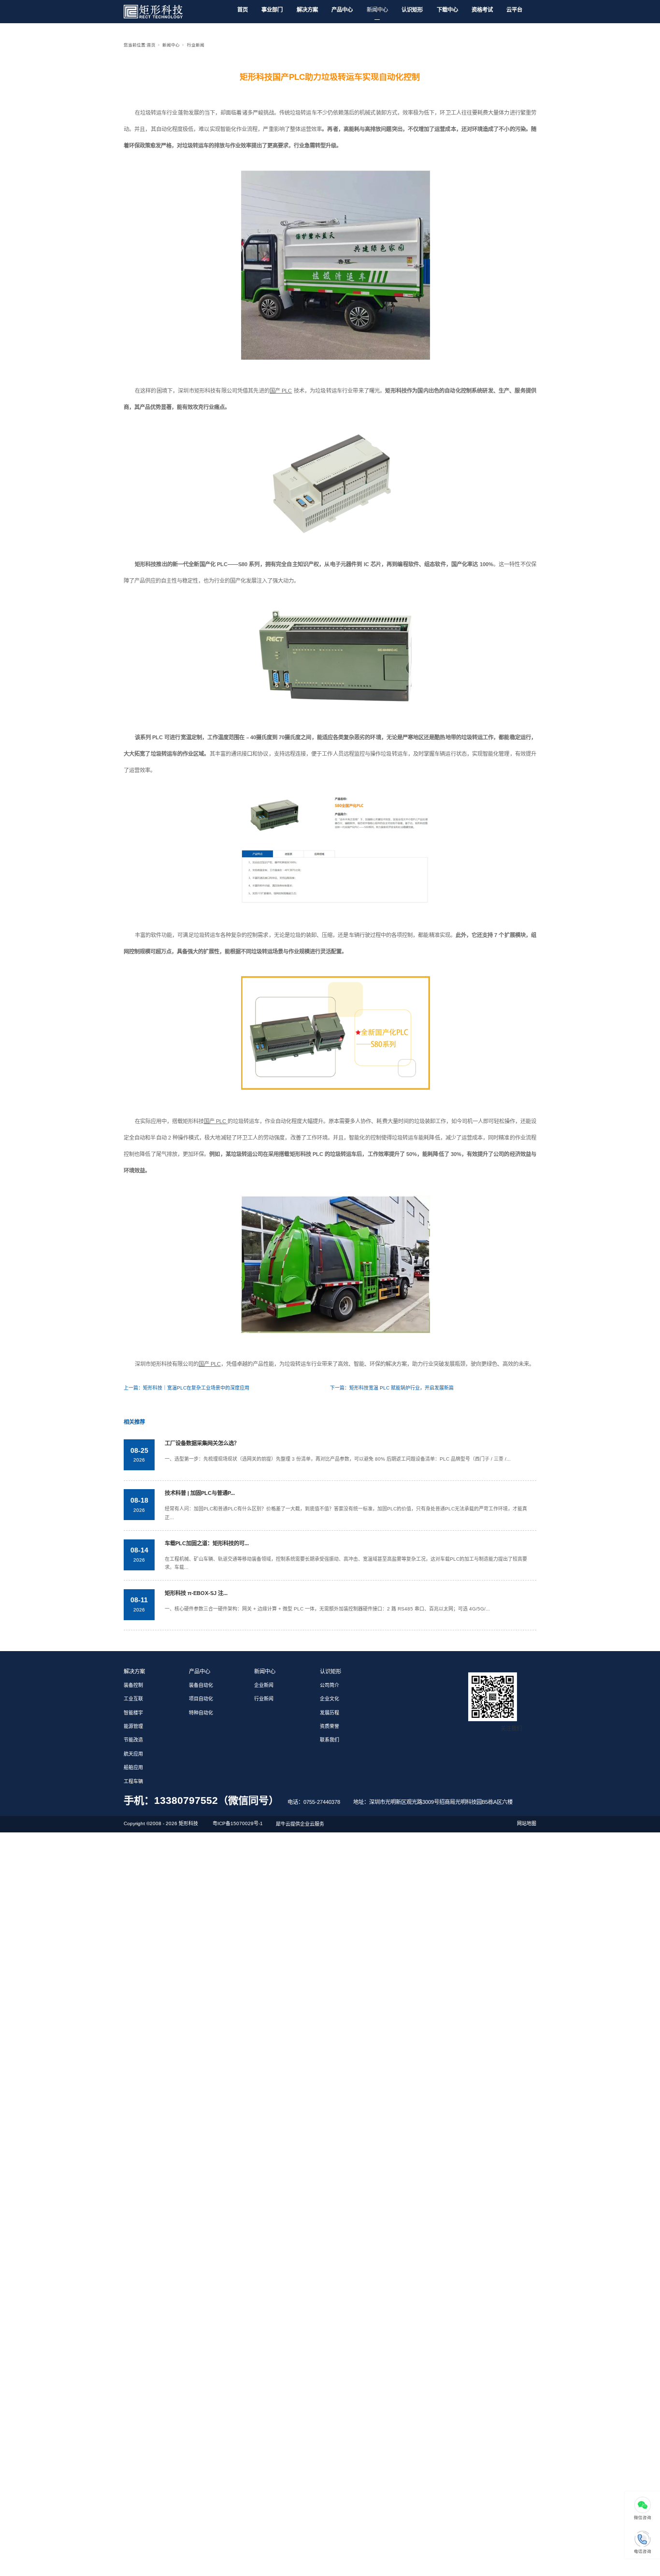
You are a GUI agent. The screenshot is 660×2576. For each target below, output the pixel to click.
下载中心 (447, 10)
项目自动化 (201, 1699)
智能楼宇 (133, 1713)
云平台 (514, 10)
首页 (243, 10)
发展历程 (330, 1713)
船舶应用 (133, 1767)
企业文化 (330, 1699)
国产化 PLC (214, 564)
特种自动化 (201, 1713)
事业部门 (272, 10)
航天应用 (133, 1754)
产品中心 (342, 10)
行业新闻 (196, 45)
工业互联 (133, 1699)
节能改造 (133, 1740)
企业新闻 (264, 1685)
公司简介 (330, 1685)
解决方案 (307, 10)
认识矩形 (412, 10)
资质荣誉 (330, 1726)
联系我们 (330, 1740)
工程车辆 (133, 1781)
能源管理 (133, 1726)
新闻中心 (377, 10)
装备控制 (133, 1685)
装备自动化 (201, 1685)
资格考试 (482, 10)
